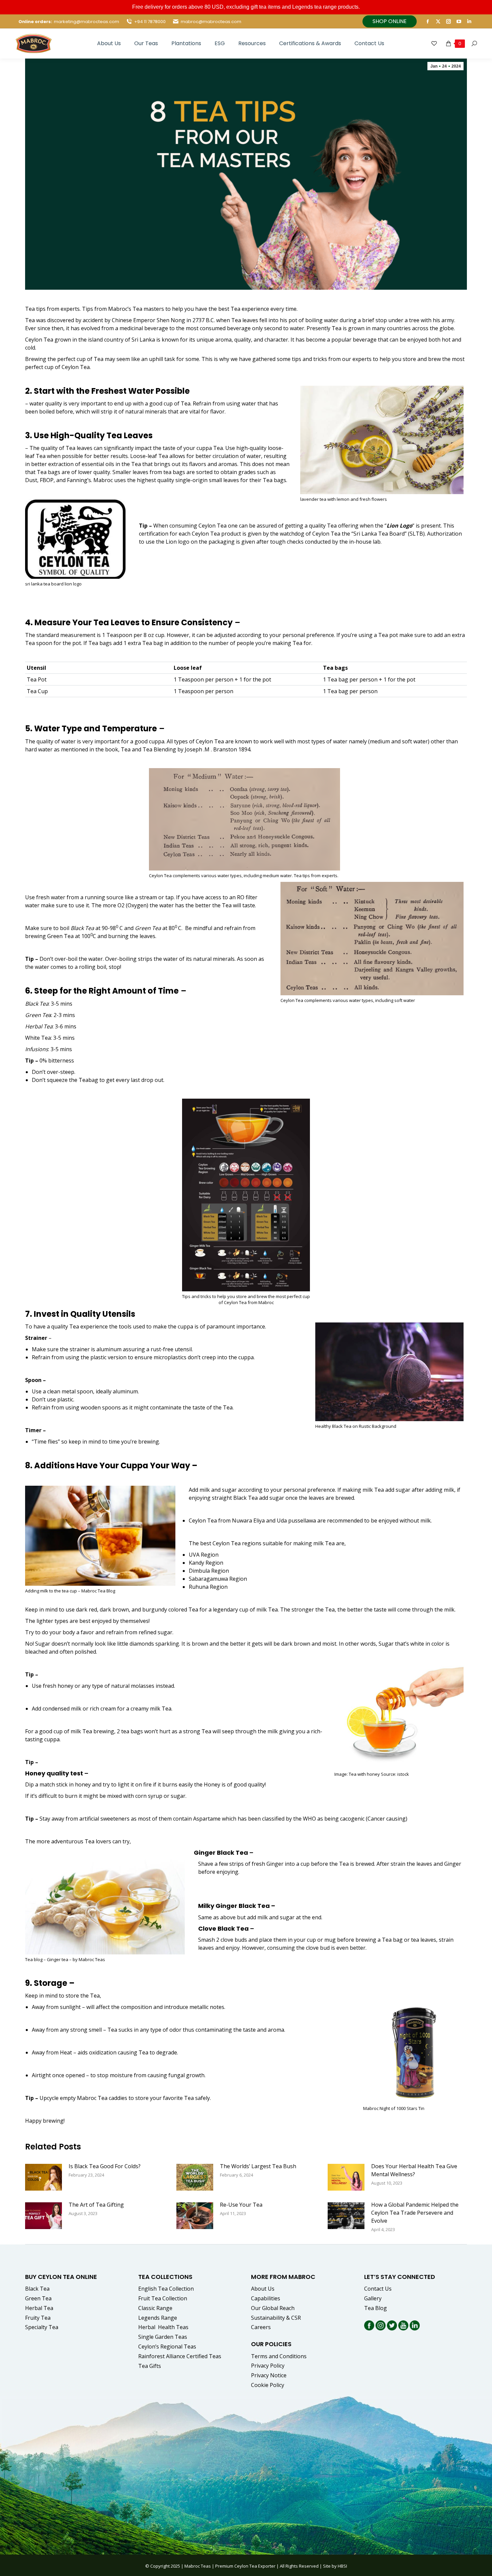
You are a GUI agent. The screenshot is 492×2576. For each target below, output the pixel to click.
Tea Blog (376, 2308)
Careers (261, 2327)
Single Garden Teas (163, 2337)
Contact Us (378, 2289)
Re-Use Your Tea (241, 2205)
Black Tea (82, 928)
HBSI (342, 2566)
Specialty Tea (42, 2327)
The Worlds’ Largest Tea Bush (258, 2166)
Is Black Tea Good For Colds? (105, 2166)
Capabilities (266, 2298)
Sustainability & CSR (276, 2318)
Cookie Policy (268, 2385)
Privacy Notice (269, 2375)
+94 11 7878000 (150, 22)
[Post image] (44, 2177)
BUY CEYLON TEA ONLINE (61, 2277)
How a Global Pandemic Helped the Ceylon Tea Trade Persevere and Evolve (415, 2213)
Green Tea (148, 928)
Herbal (164, 2327)
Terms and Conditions (279, 2356)
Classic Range (155, 2308)
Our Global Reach (273, 2308)
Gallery (373, 2298)
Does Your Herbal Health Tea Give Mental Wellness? (414, 2170)
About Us (263, 2289)
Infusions (37, 1049)
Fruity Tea (38, 2318)
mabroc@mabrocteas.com (211, 22)
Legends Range (158, 2318)
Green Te (37, 1015)
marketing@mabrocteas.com (87, 22)
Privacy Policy (268, 2366)
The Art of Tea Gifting (96, 2205)
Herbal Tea (39, 1026)
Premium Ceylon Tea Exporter (245, 2566)
